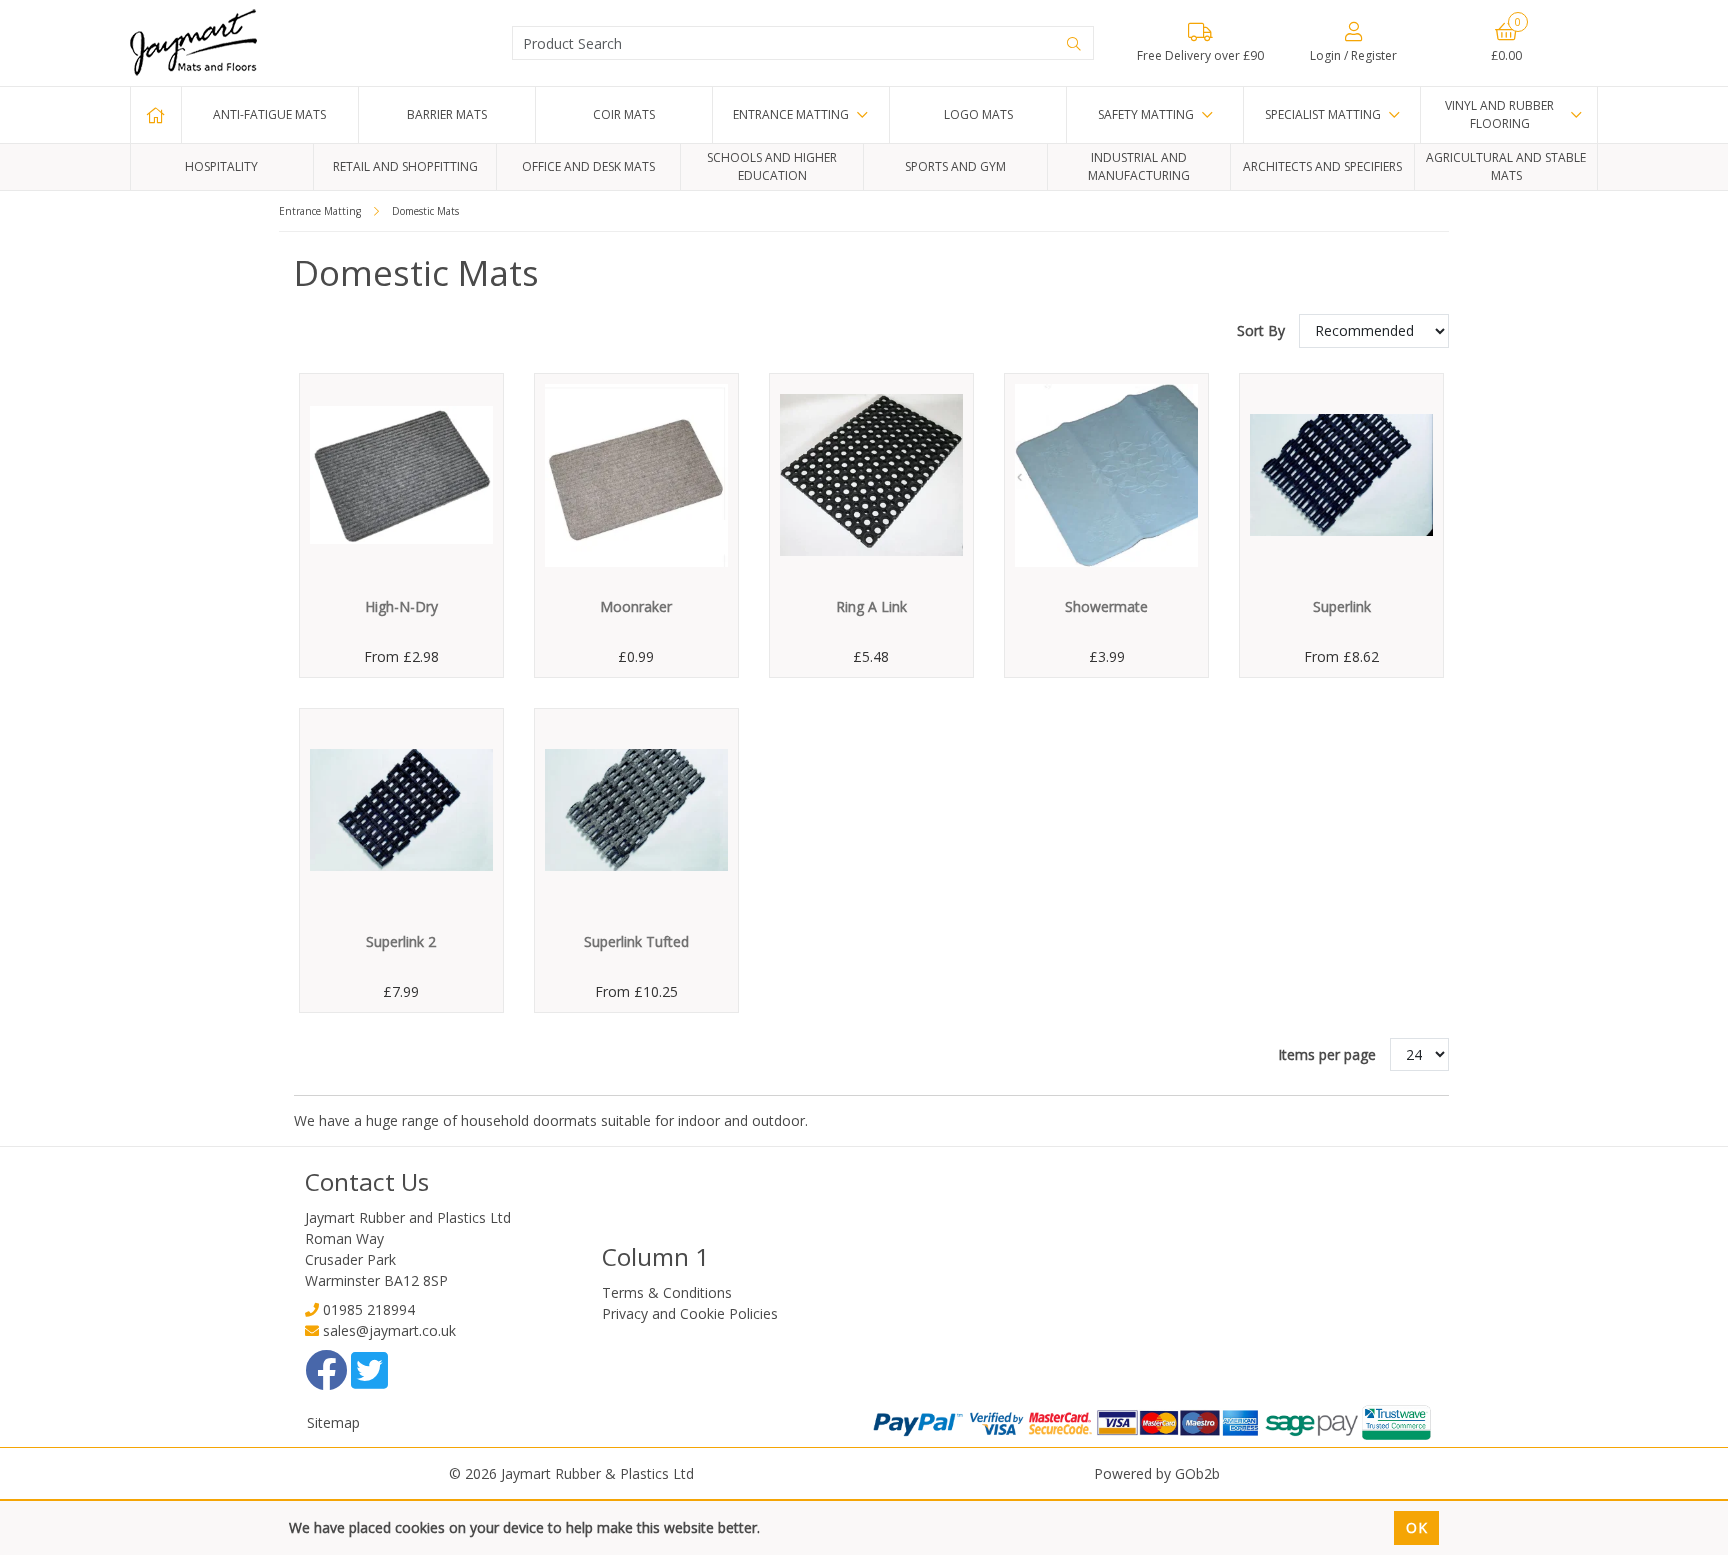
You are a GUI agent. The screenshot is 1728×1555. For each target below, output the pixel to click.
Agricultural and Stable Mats (1506, 166)
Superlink (1342, 606)
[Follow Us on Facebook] (328, 1380)
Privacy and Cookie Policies (690, 1313)
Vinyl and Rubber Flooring (1499, 114)
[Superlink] (1341, 475)
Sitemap (333, 1422)
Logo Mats (978, 114)
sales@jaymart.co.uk (389, 1330)
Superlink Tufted (636, 941)
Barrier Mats (447, 114)
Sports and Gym (955, 166)
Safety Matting (1146, 114)
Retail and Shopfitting (405, 166)
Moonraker (636, 606)
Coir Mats (624, 114)
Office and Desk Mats (588, 166)
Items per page (1327, 1054)
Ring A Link (871, 606)
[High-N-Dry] (401, 475)
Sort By (1263, 330)
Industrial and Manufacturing (1139, 166)
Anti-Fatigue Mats (269, 114)
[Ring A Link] (871, 475)
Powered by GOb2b (1157, 1473)
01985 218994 (369, 1309)
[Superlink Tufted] (636, 810)
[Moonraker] (636, 475)
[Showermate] (1106, 475)
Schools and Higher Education (772, 166)
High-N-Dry (401, 606)
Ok (1417, 1527)
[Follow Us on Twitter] (369, 1380)
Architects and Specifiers (1322, 166)
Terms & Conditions (667, 1292)
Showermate (1106, 606)
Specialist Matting (1323, 114)
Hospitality (221, 166)
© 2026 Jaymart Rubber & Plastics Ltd (571, 1473)
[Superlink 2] (401, 810)
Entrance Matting (791, 114)
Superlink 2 (401, 941)
